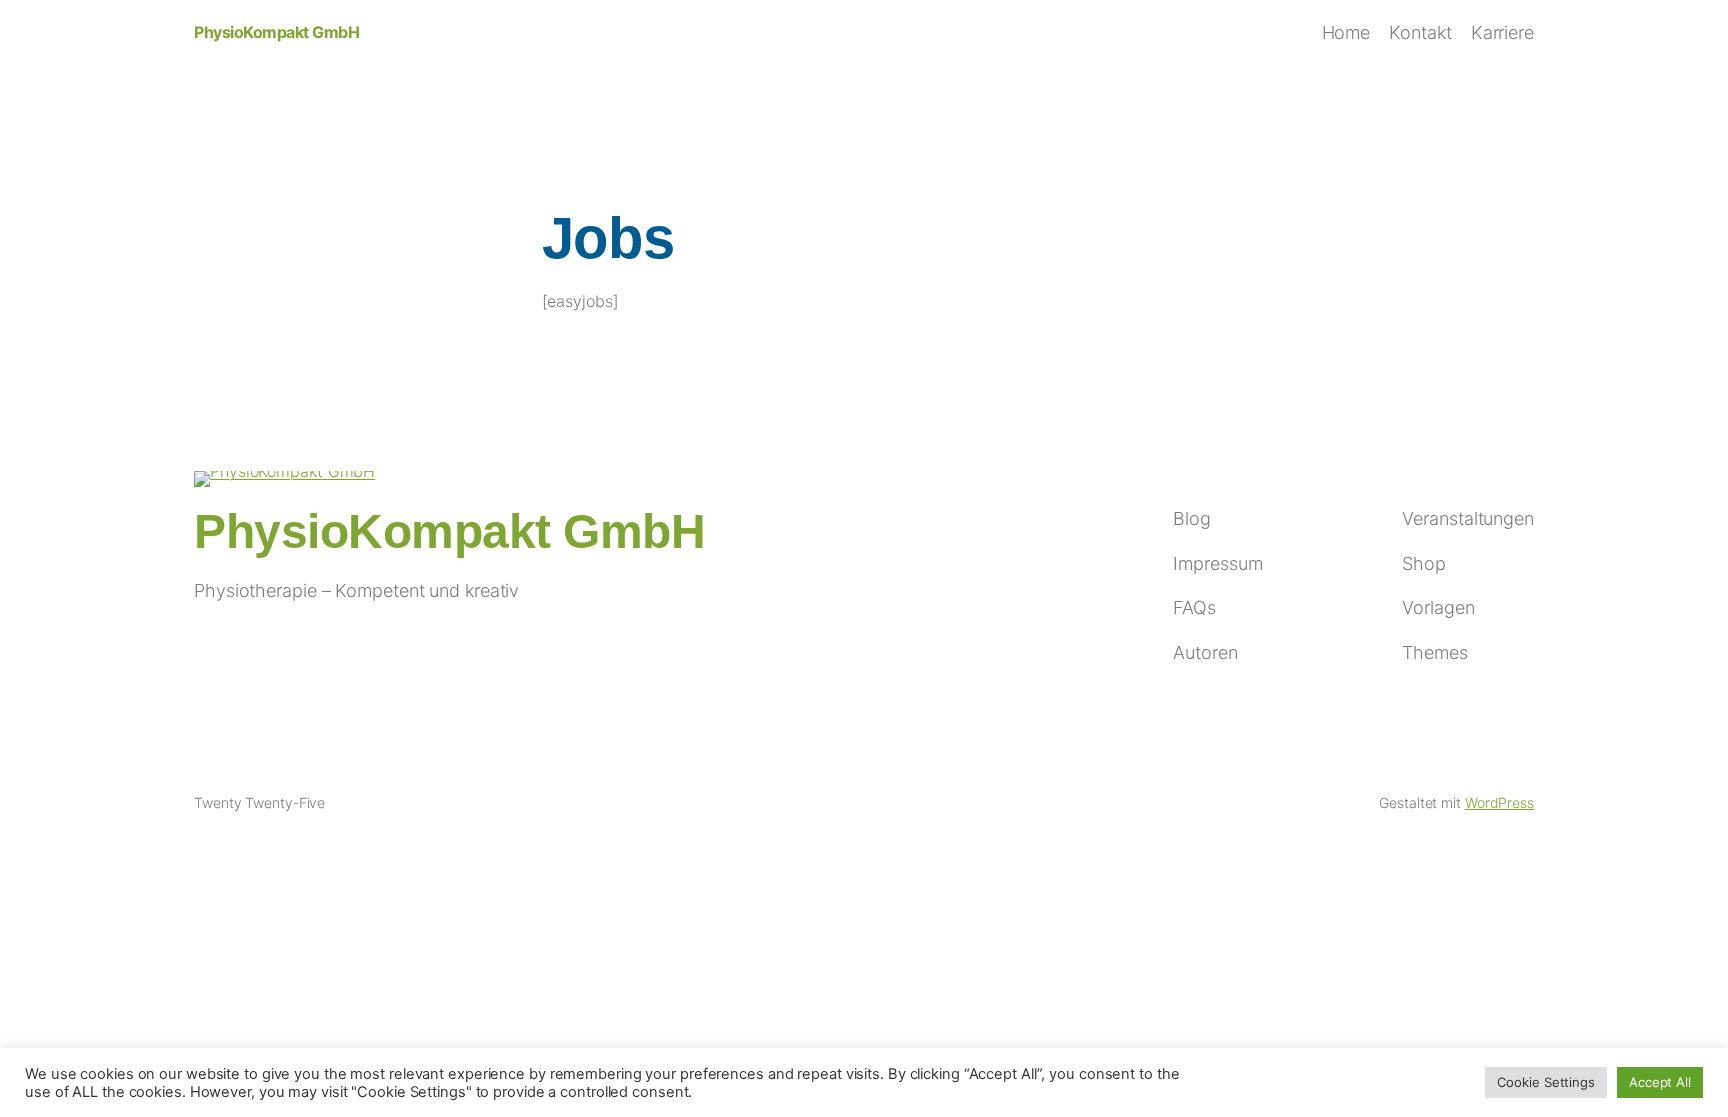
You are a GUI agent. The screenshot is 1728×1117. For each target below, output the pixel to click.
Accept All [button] (1660, 1082)
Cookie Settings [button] (1546, 1082)
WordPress (1499, 802)
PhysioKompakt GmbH (276, 32)
